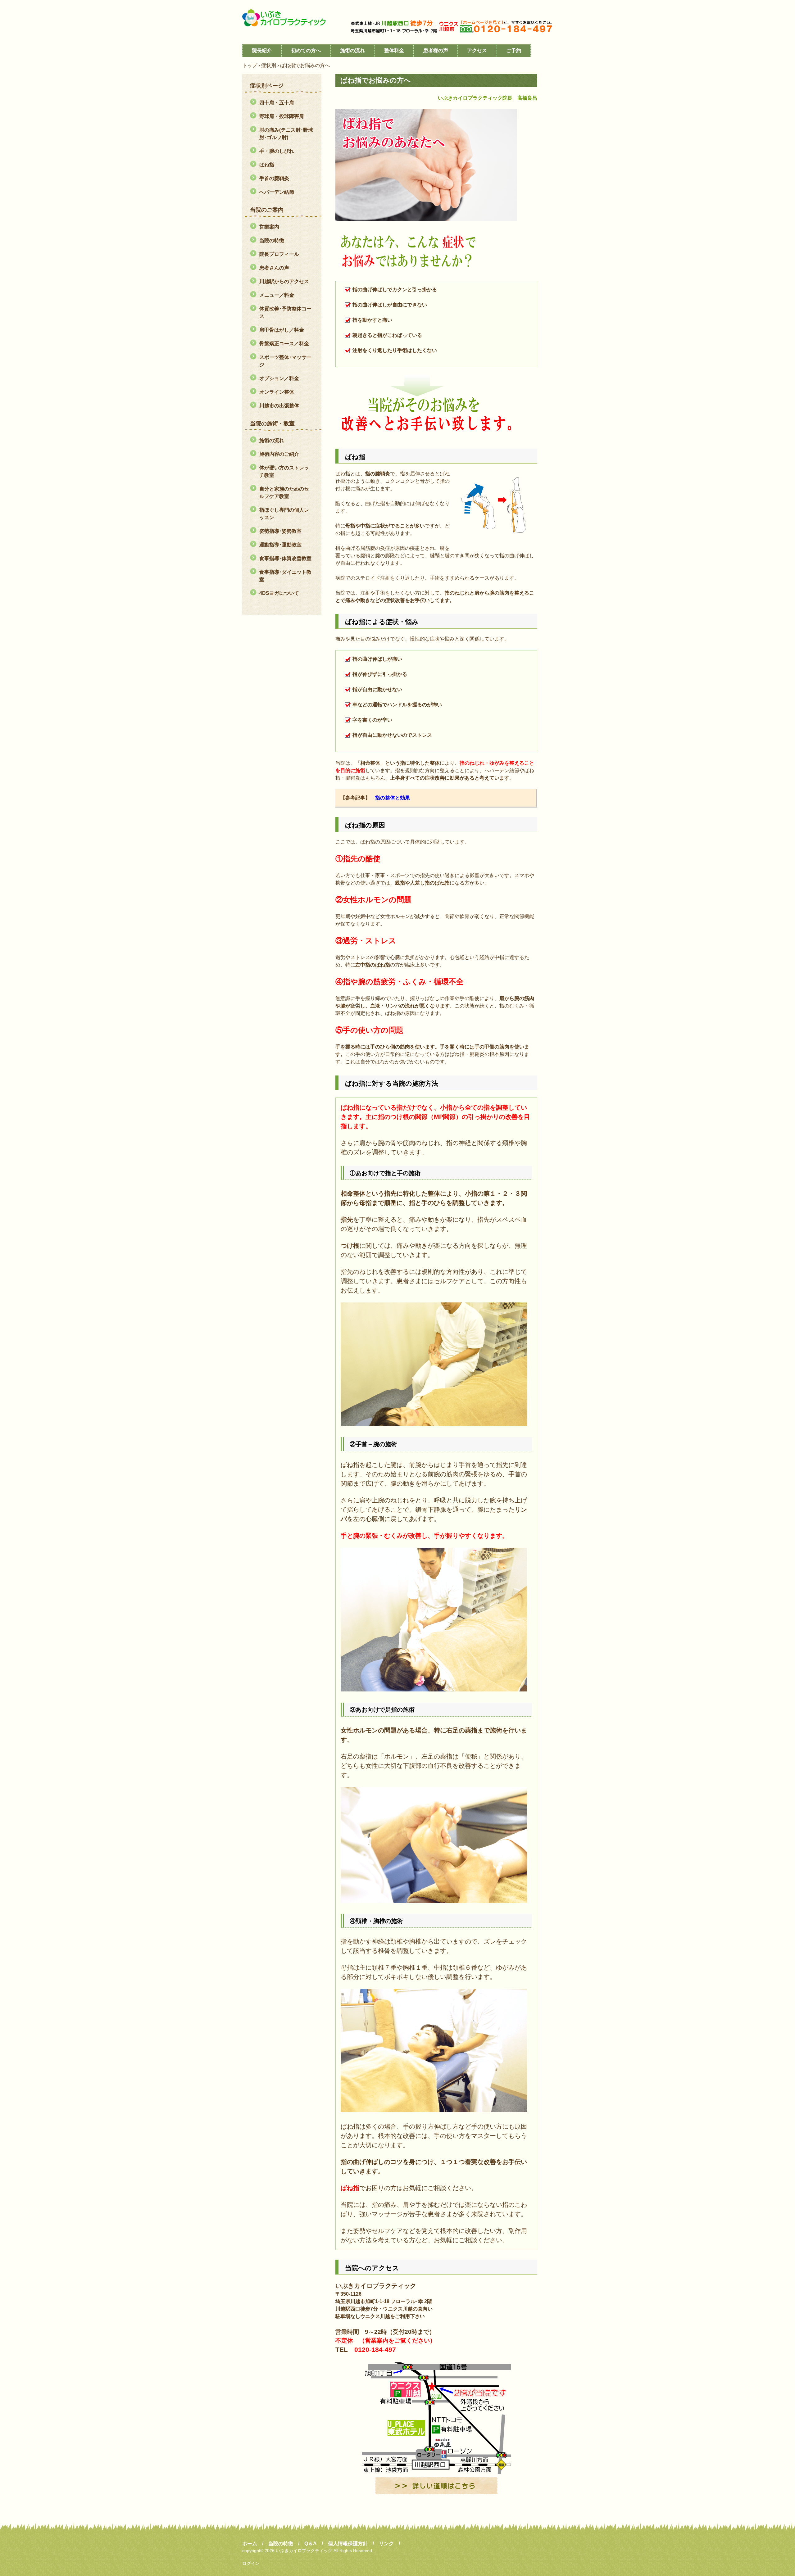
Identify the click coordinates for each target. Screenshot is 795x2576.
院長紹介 (262, 50)
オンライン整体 (277, 392)
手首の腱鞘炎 (274, 178)
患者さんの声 (274, 268)
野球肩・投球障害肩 (282, 116)
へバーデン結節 (277, 192)
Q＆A (311, 2544)
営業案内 (269, 227)
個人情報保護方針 (348, 2544)
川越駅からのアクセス (284, 281)
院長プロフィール (279, 254)
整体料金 (394, 50)
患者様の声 (436, 50)
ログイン (251, 2563)
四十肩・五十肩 (277, 103)
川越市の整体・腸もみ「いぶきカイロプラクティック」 (289, 18)
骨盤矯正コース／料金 (284, 344)
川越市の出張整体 (279, 406)
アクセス (477, 50)
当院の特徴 (272, 240)
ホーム (250, 2544)
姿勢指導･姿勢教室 (280, 531)
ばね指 (267, 165)
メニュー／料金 (277, 295)
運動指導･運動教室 (280, 545)
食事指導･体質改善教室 (285, 558)
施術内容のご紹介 (279, 454)
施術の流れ (352, 50)
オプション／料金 (279, 378)
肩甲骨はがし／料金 (282, 330)
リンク (386, 2544)
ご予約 (514, 50)
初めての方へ (306, 50)
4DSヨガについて (279, 593)
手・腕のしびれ (277, 151)
